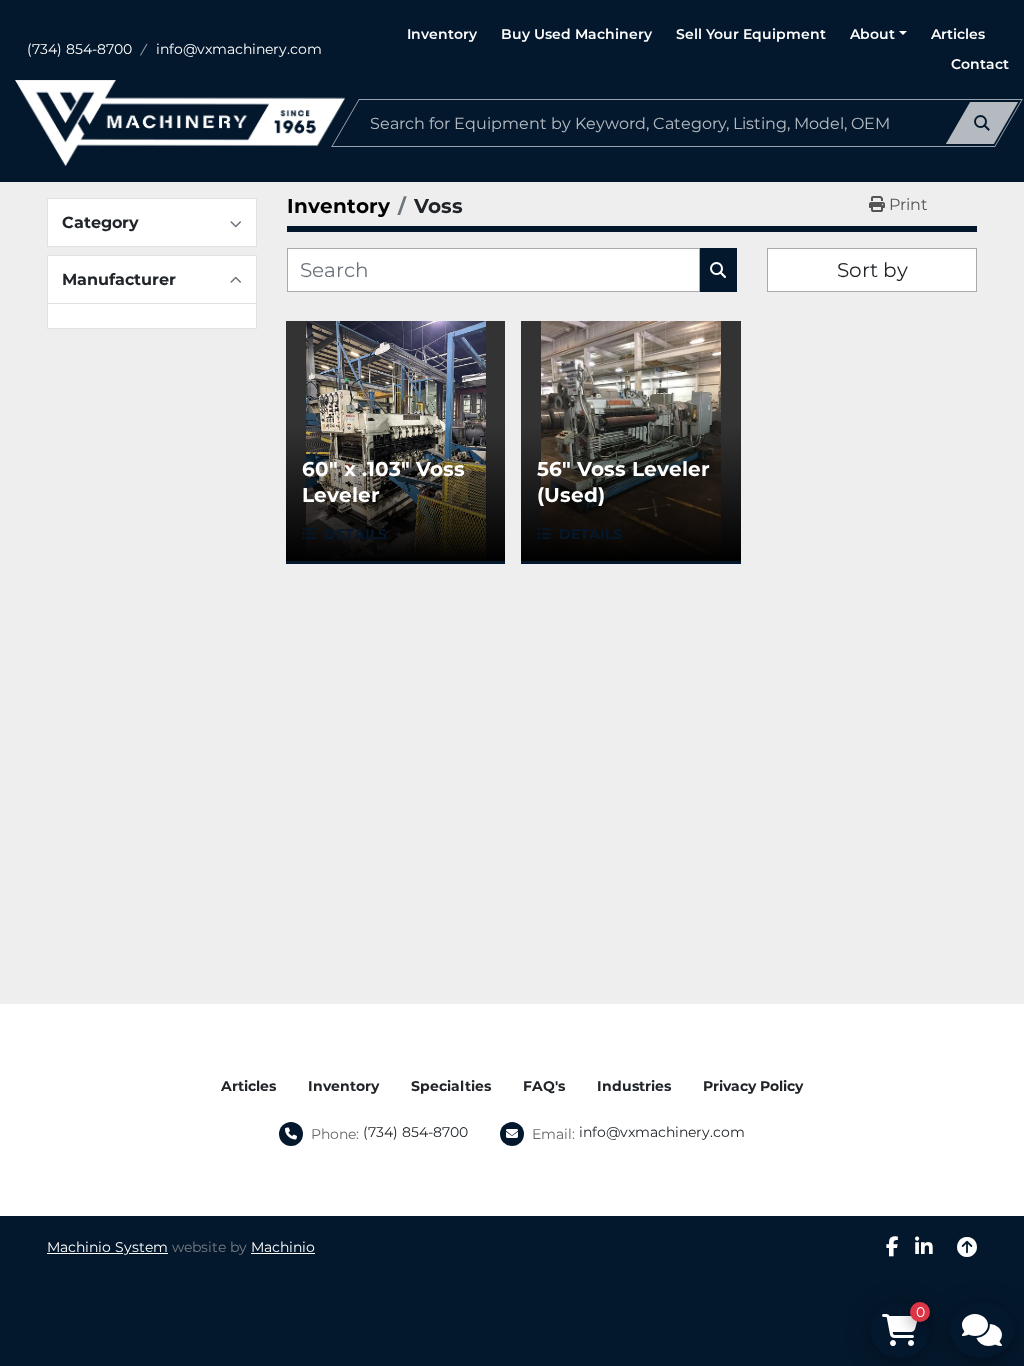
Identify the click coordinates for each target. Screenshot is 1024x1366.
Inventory (442, 34)
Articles (958, 34)
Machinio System (107, 1247)
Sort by (872, 270)
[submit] (982, 123)
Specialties (451, 1086)
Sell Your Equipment (751, 34)
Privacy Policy (753, 1086)
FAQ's (544, 1086)
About (872, 34)
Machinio (283, 1247)
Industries (634, 1086)
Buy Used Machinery (576, 34)
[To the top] (967, 1247)
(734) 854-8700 (79, 49)
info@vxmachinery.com (239, 49)
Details (355, 534)
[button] (878, 34)
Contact (980, 64)
